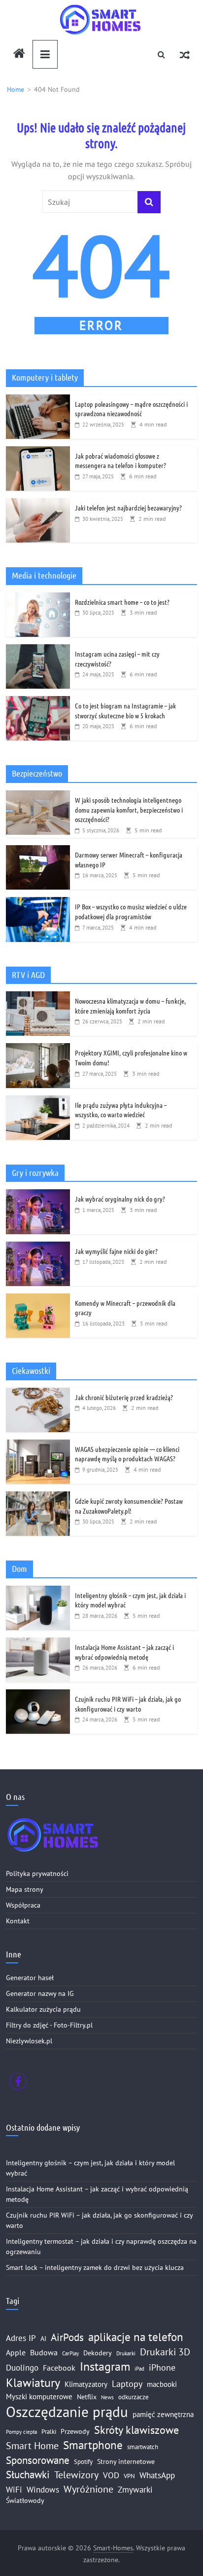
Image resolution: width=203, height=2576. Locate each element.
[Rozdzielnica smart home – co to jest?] (38, 598)
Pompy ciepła (21, 2432)
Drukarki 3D (165, 2352)
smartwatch (143, 2447)
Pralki (49, 2431)
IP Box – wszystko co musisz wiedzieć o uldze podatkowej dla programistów (131, 911)
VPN (129, 2476)
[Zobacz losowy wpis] (185, 54)
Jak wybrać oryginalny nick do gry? (120, 1199)
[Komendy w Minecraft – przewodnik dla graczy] (38, 1299)
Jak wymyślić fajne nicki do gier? (116, 1251)
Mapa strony (25, 1889)
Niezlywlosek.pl (29, 2041)
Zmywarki (135, 2490)
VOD (111, 2475)
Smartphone (93, 2445)
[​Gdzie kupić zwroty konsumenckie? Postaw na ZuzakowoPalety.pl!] (38, 1497)
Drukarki (126, 2353)
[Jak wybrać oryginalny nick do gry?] (38, 1195)
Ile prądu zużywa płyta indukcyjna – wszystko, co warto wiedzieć (121, 1110)
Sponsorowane (38, 2460)
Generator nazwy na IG (40, 1993)
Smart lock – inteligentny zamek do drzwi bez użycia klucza (95, 2267)
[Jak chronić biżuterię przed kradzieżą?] (38, 1393)
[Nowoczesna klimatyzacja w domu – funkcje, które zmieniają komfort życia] (38, 997)
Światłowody (25, 2500)
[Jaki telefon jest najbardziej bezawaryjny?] (38, 504)
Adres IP (21, 2338)
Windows (43, 2490)
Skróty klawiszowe (136, 2430)
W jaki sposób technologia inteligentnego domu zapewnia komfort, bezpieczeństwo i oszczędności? (129, 809)
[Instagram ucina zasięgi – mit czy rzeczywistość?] (38, 650)
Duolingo (22, 2367)
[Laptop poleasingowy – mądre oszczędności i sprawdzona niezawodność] (38, 400)
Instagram (105, 2366)
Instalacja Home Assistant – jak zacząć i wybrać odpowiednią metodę (124, 1652)
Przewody (75, 2431)
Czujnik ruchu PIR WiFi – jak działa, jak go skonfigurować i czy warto (128, 1704)
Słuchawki (28, 2474)
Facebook (59, 2368)
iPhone (162, 2367)
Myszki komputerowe (39, 2397)
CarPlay (70, 2353)
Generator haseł (30, 1978)
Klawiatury (33, 2383)
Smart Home (32, 2445)
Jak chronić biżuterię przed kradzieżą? (124, 1397)
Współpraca (23, 1905)
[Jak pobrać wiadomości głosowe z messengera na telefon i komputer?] (38, 452)
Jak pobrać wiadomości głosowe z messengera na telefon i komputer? (120, 461)
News (107, 2397)
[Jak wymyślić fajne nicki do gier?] (38, 1247)
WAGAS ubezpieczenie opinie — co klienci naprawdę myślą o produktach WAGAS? (127, 1454)
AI (43, 2339)
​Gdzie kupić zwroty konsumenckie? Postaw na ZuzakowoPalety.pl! (129, 1506)
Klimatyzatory (86, 2384)
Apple (16, 2352)
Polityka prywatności (37, 1873)
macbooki (162, 2384)
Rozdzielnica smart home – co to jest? (122, 602)
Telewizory (76, 2475)
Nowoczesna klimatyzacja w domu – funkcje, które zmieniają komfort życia (130, 1006)
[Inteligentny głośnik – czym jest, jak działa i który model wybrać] (38, 1591)
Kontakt (18, 1921)
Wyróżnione (88, 2489)
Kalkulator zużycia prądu (43, 2009)
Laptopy (127, 2383)
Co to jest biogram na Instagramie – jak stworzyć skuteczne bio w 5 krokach (125, 710)
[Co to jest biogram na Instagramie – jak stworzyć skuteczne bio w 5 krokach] (38, 702)
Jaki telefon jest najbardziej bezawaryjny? (128, 507)
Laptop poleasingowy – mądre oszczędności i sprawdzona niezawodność (131, 409)
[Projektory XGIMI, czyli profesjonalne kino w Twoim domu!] (38, 1049)
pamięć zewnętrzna (163, 2414)
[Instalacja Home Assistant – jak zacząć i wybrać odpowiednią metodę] (38, 1643)
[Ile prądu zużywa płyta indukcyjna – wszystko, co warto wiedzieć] (38, 1101)
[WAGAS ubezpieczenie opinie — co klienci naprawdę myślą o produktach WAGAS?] (38, 1445)
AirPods (67, 2337)
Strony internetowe (126, 2461)
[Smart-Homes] (19, 54)
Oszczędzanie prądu (67, 2412)
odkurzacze (134, 2397)
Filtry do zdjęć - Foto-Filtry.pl (49, 2025)
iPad (139, 2369)
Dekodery (98, 2353)
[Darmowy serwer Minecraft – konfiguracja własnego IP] (38, 851)
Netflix (87, 2397)
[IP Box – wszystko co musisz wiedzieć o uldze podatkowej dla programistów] (38, 902)
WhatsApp (157, 2475)
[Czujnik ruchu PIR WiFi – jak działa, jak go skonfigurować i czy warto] (38, 1695)
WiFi (14, 2490)
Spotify (83, 2461)
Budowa (44, 2352)
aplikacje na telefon (136, 2337)
